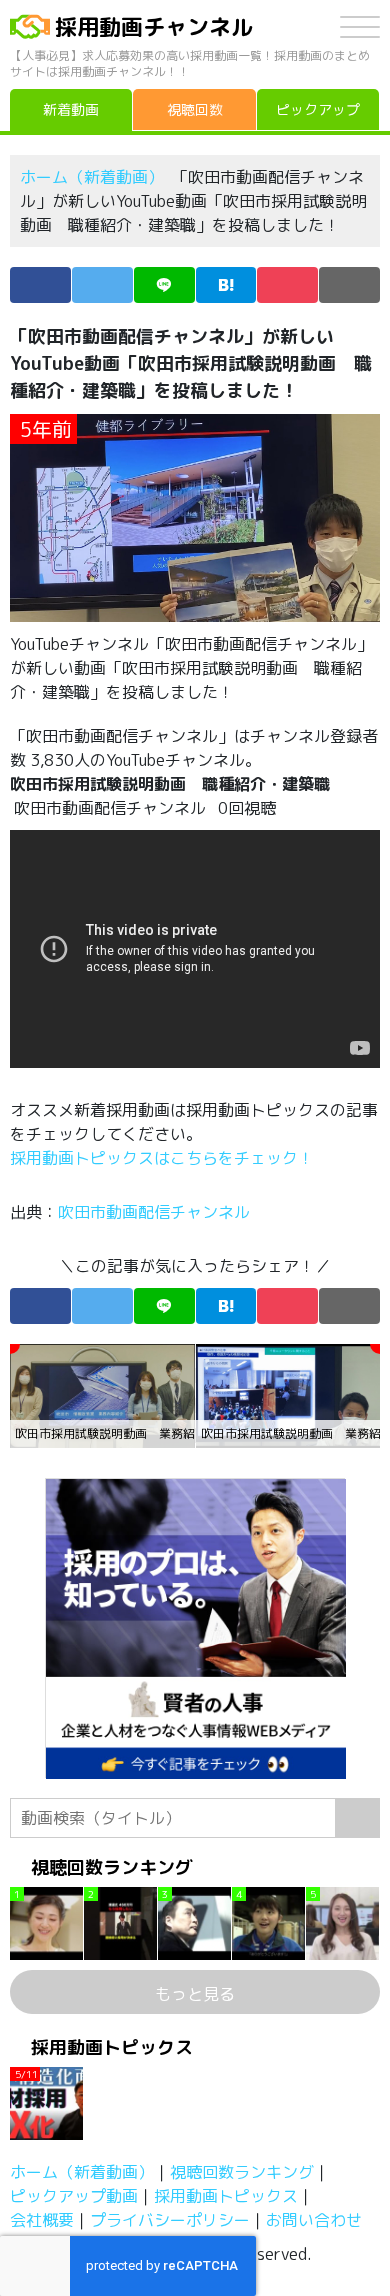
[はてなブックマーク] (226, 285)
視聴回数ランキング (242, 2172)
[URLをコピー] (349, 285)
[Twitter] (102, 285)
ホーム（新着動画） (92, 177)
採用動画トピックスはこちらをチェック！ (164, 1158)
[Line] (164, 285)
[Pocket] (287, 285)
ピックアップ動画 (74, 2196)
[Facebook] (40, 285)
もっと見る (195, 1994)
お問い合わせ (314, 2220)
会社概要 (42, 2220)
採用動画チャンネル (154, 26)
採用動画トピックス (226, 2196)
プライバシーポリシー (170, 2220)
